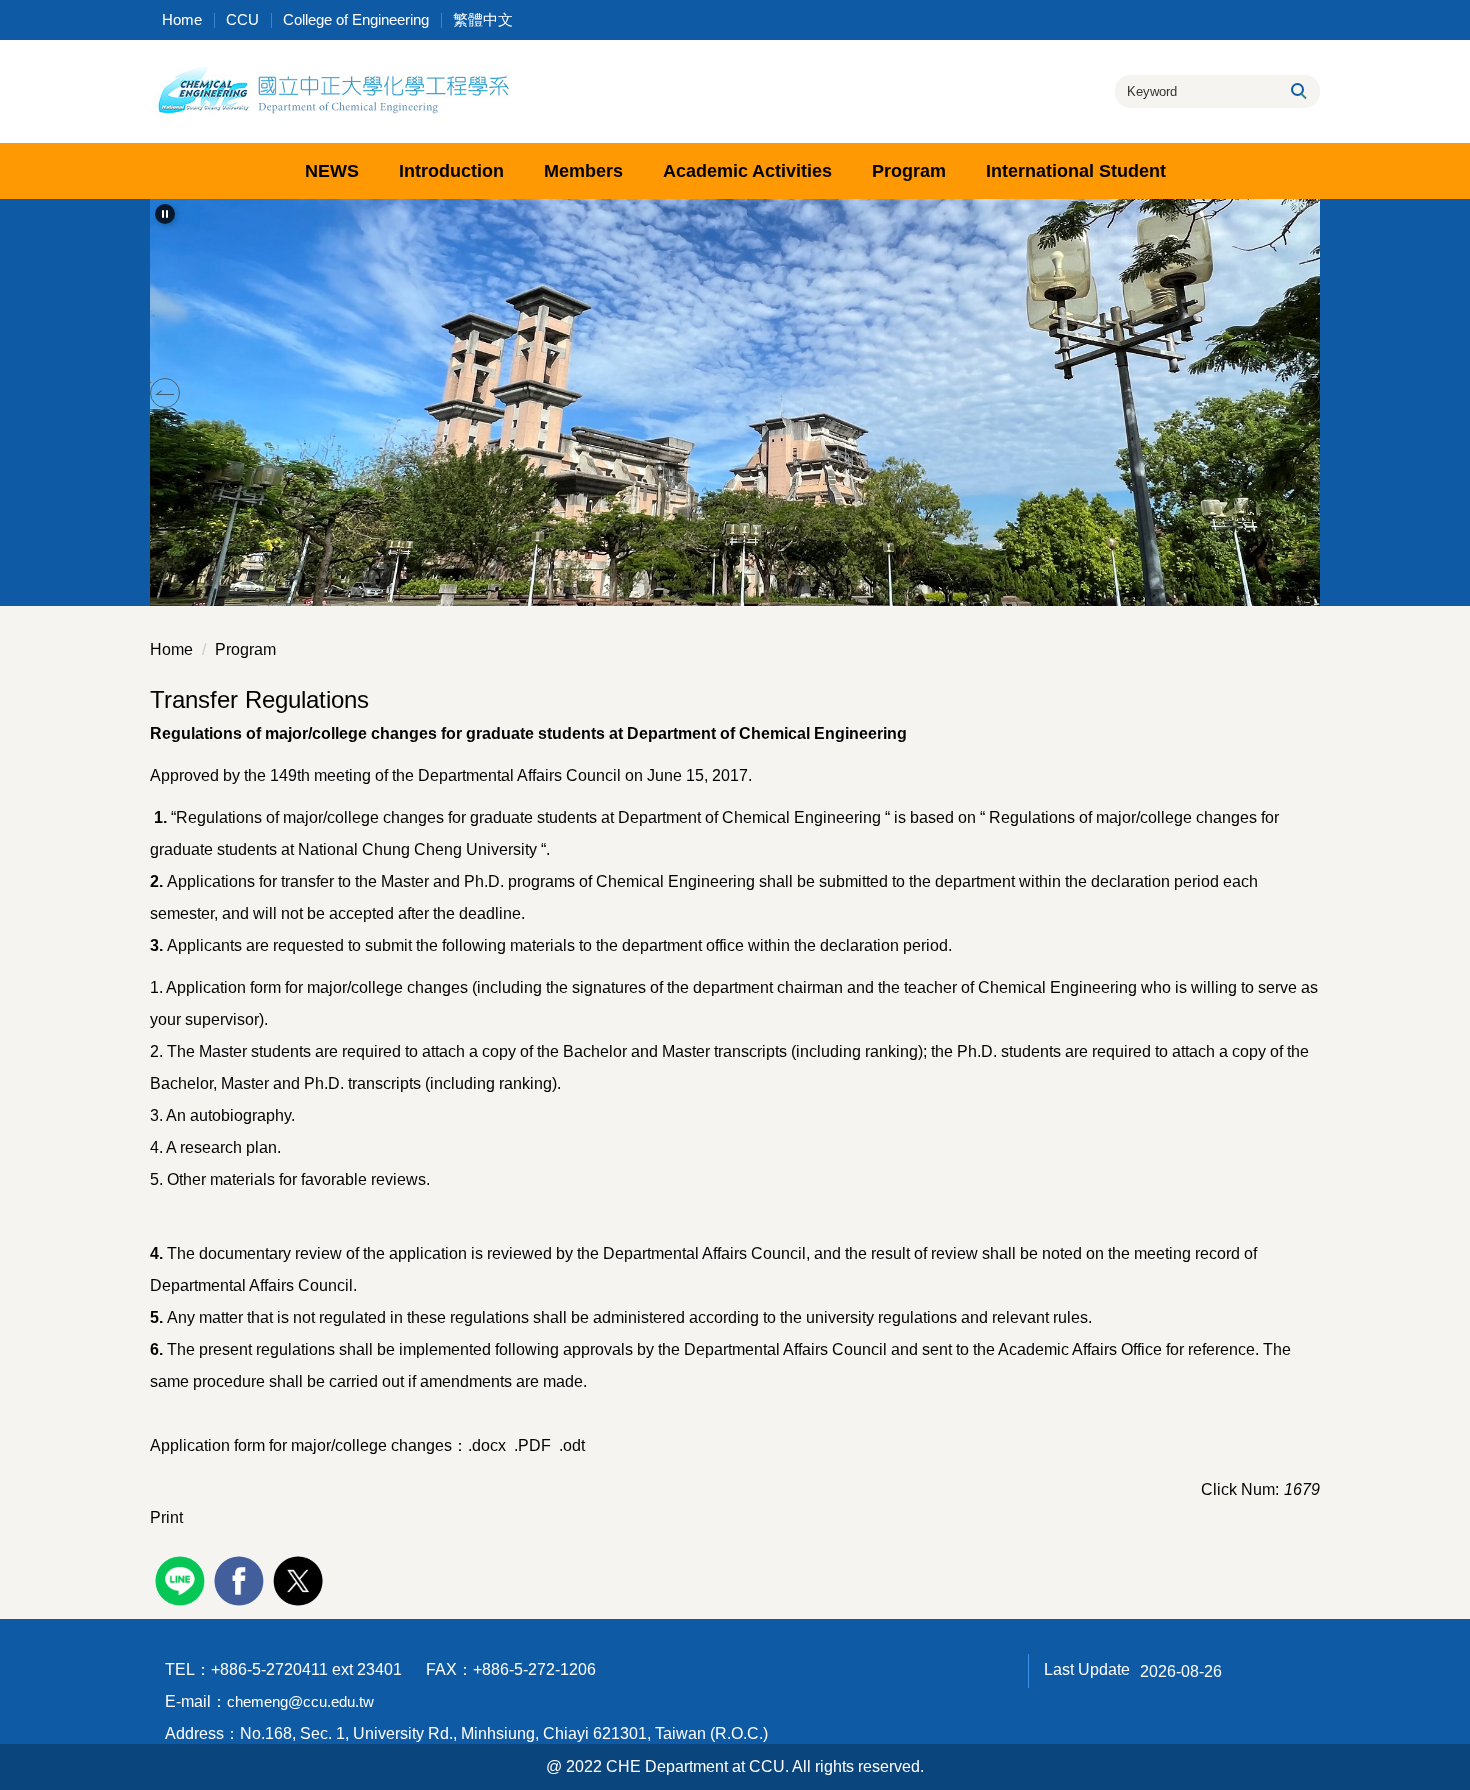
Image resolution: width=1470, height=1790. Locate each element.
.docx (487, 1445)
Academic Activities (747, 171)
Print (166, 1517)
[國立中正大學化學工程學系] (332, 89)
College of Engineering (356, 19)
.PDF (532, 1445)
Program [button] (909, 171)
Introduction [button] (451, 171)
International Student (1076, 171)
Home (182, 19)
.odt (570, 1445)
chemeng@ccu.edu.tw (300, 1701)
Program (245, 649)
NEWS (332, 171)
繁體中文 (483, 19)
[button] (165, 214)
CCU (242, 19)
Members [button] (583, 171)
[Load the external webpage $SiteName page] (182, 1578)
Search (1297, 91)
